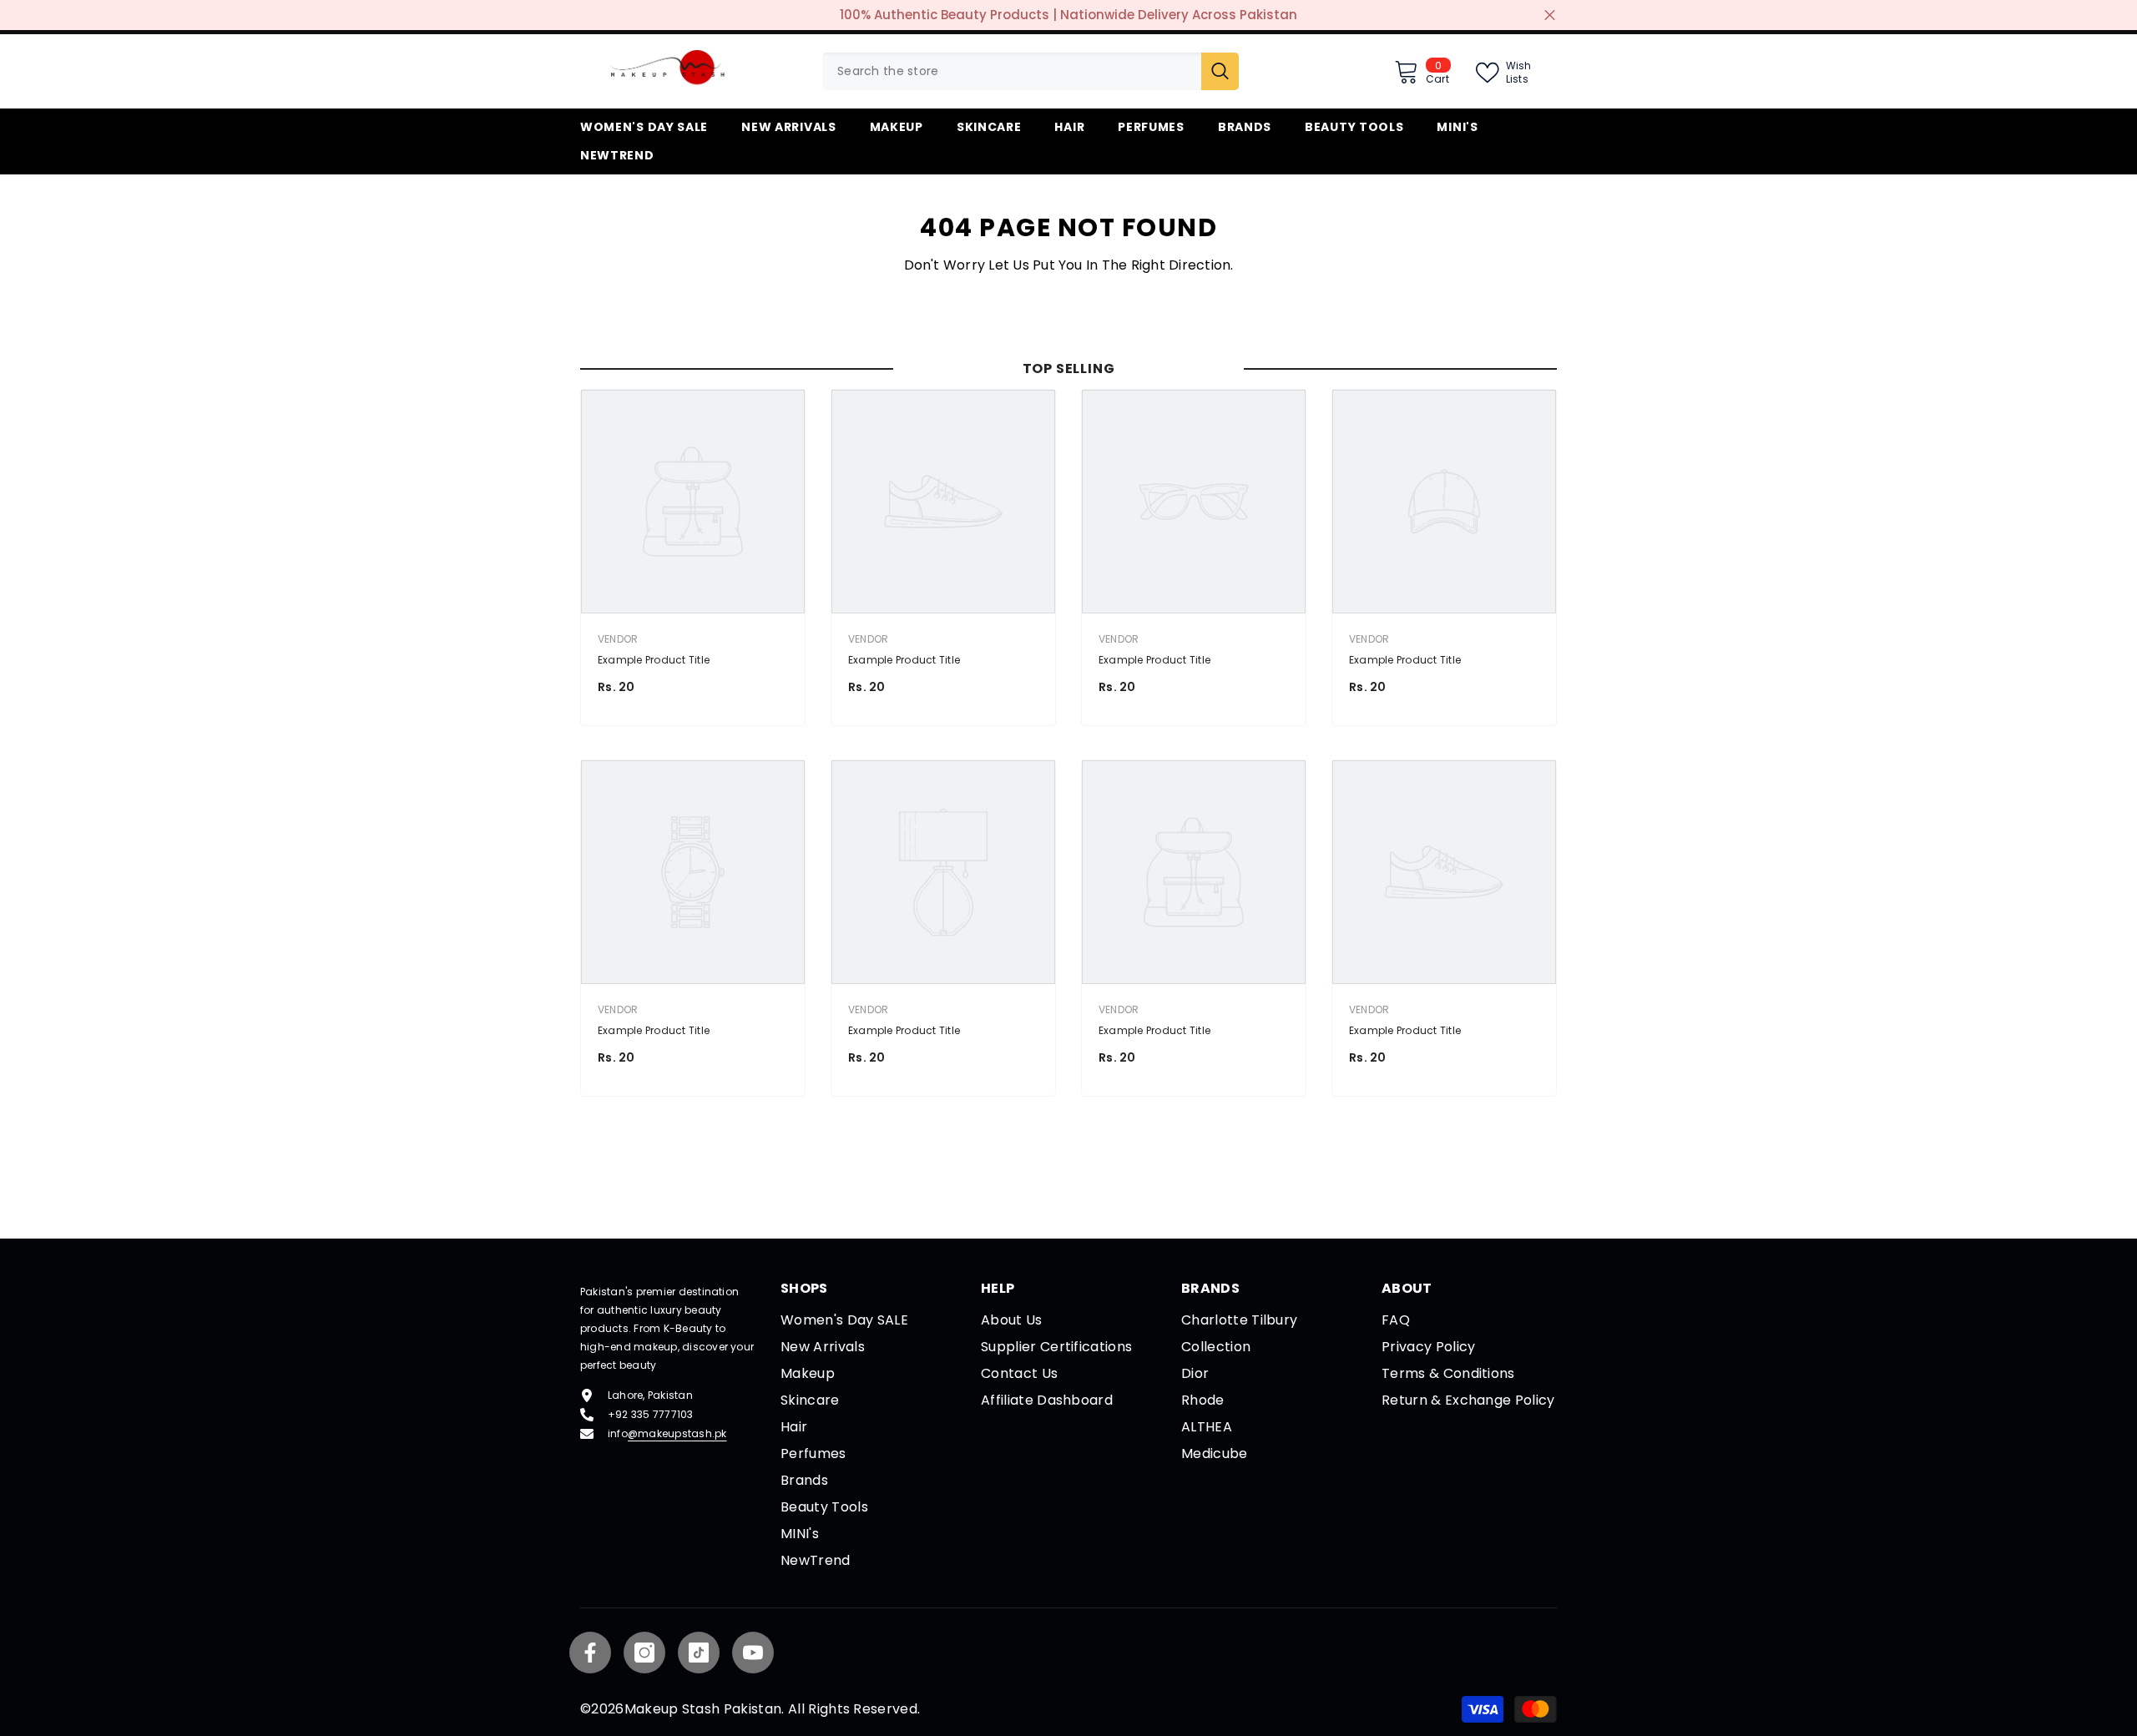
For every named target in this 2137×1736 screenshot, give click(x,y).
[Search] (1031, 71)
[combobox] (1012, 71)
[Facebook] (590, 1653)
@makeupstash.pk (677, 1433)
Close (1550, 15)
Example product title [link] (654, 660)
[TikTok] (699, 1653)
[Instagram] (644, 1653)
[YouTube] (753, 1653)
